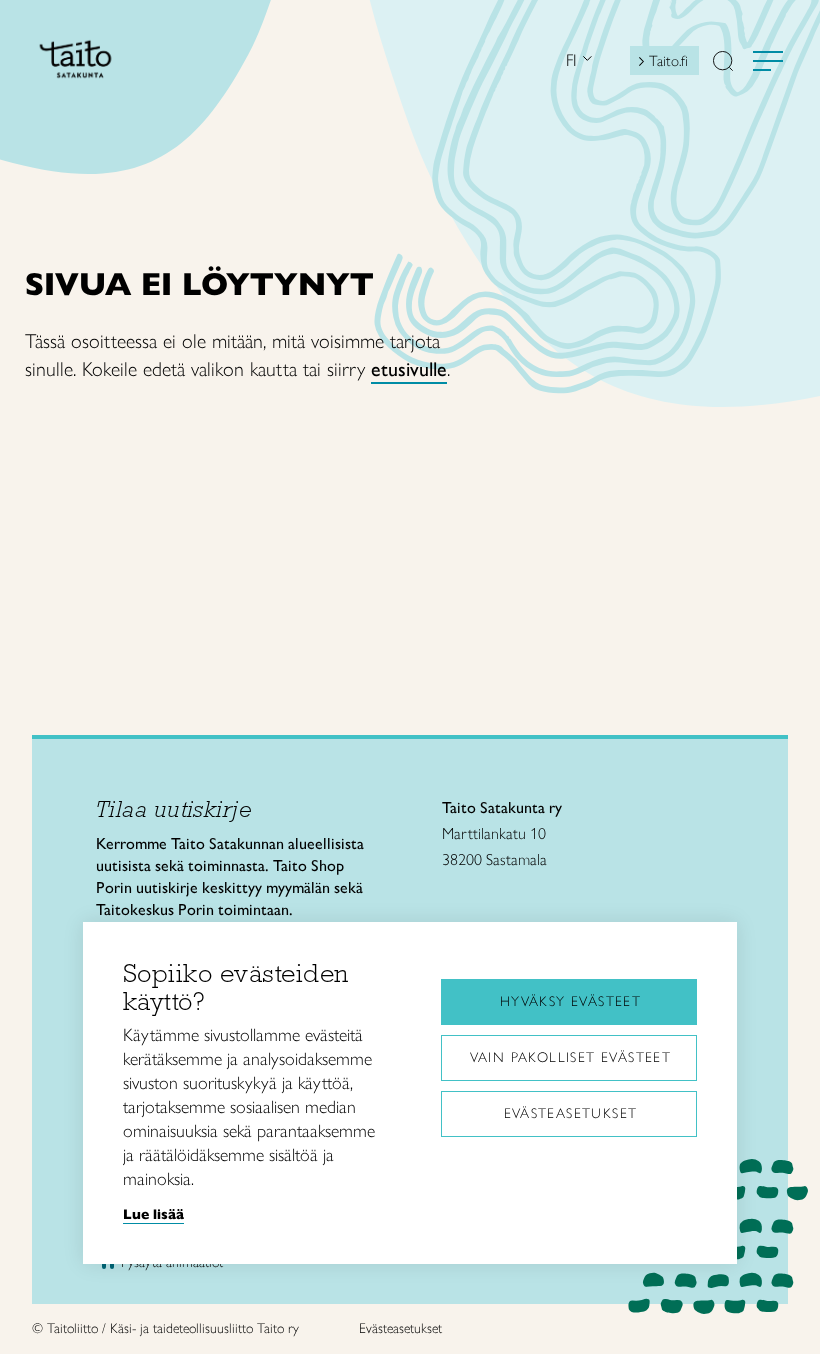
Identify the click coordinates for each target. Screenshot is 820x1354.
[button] (723, 63)
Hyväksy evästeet (570, 1001)
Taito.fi (668, 61)
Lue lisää (153, 1214)
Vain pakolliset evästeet (571, 1057)
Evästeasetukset (571, 1113)
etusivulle (409, 369)
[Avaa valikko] (768, 61)
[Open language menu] (585, 60)
